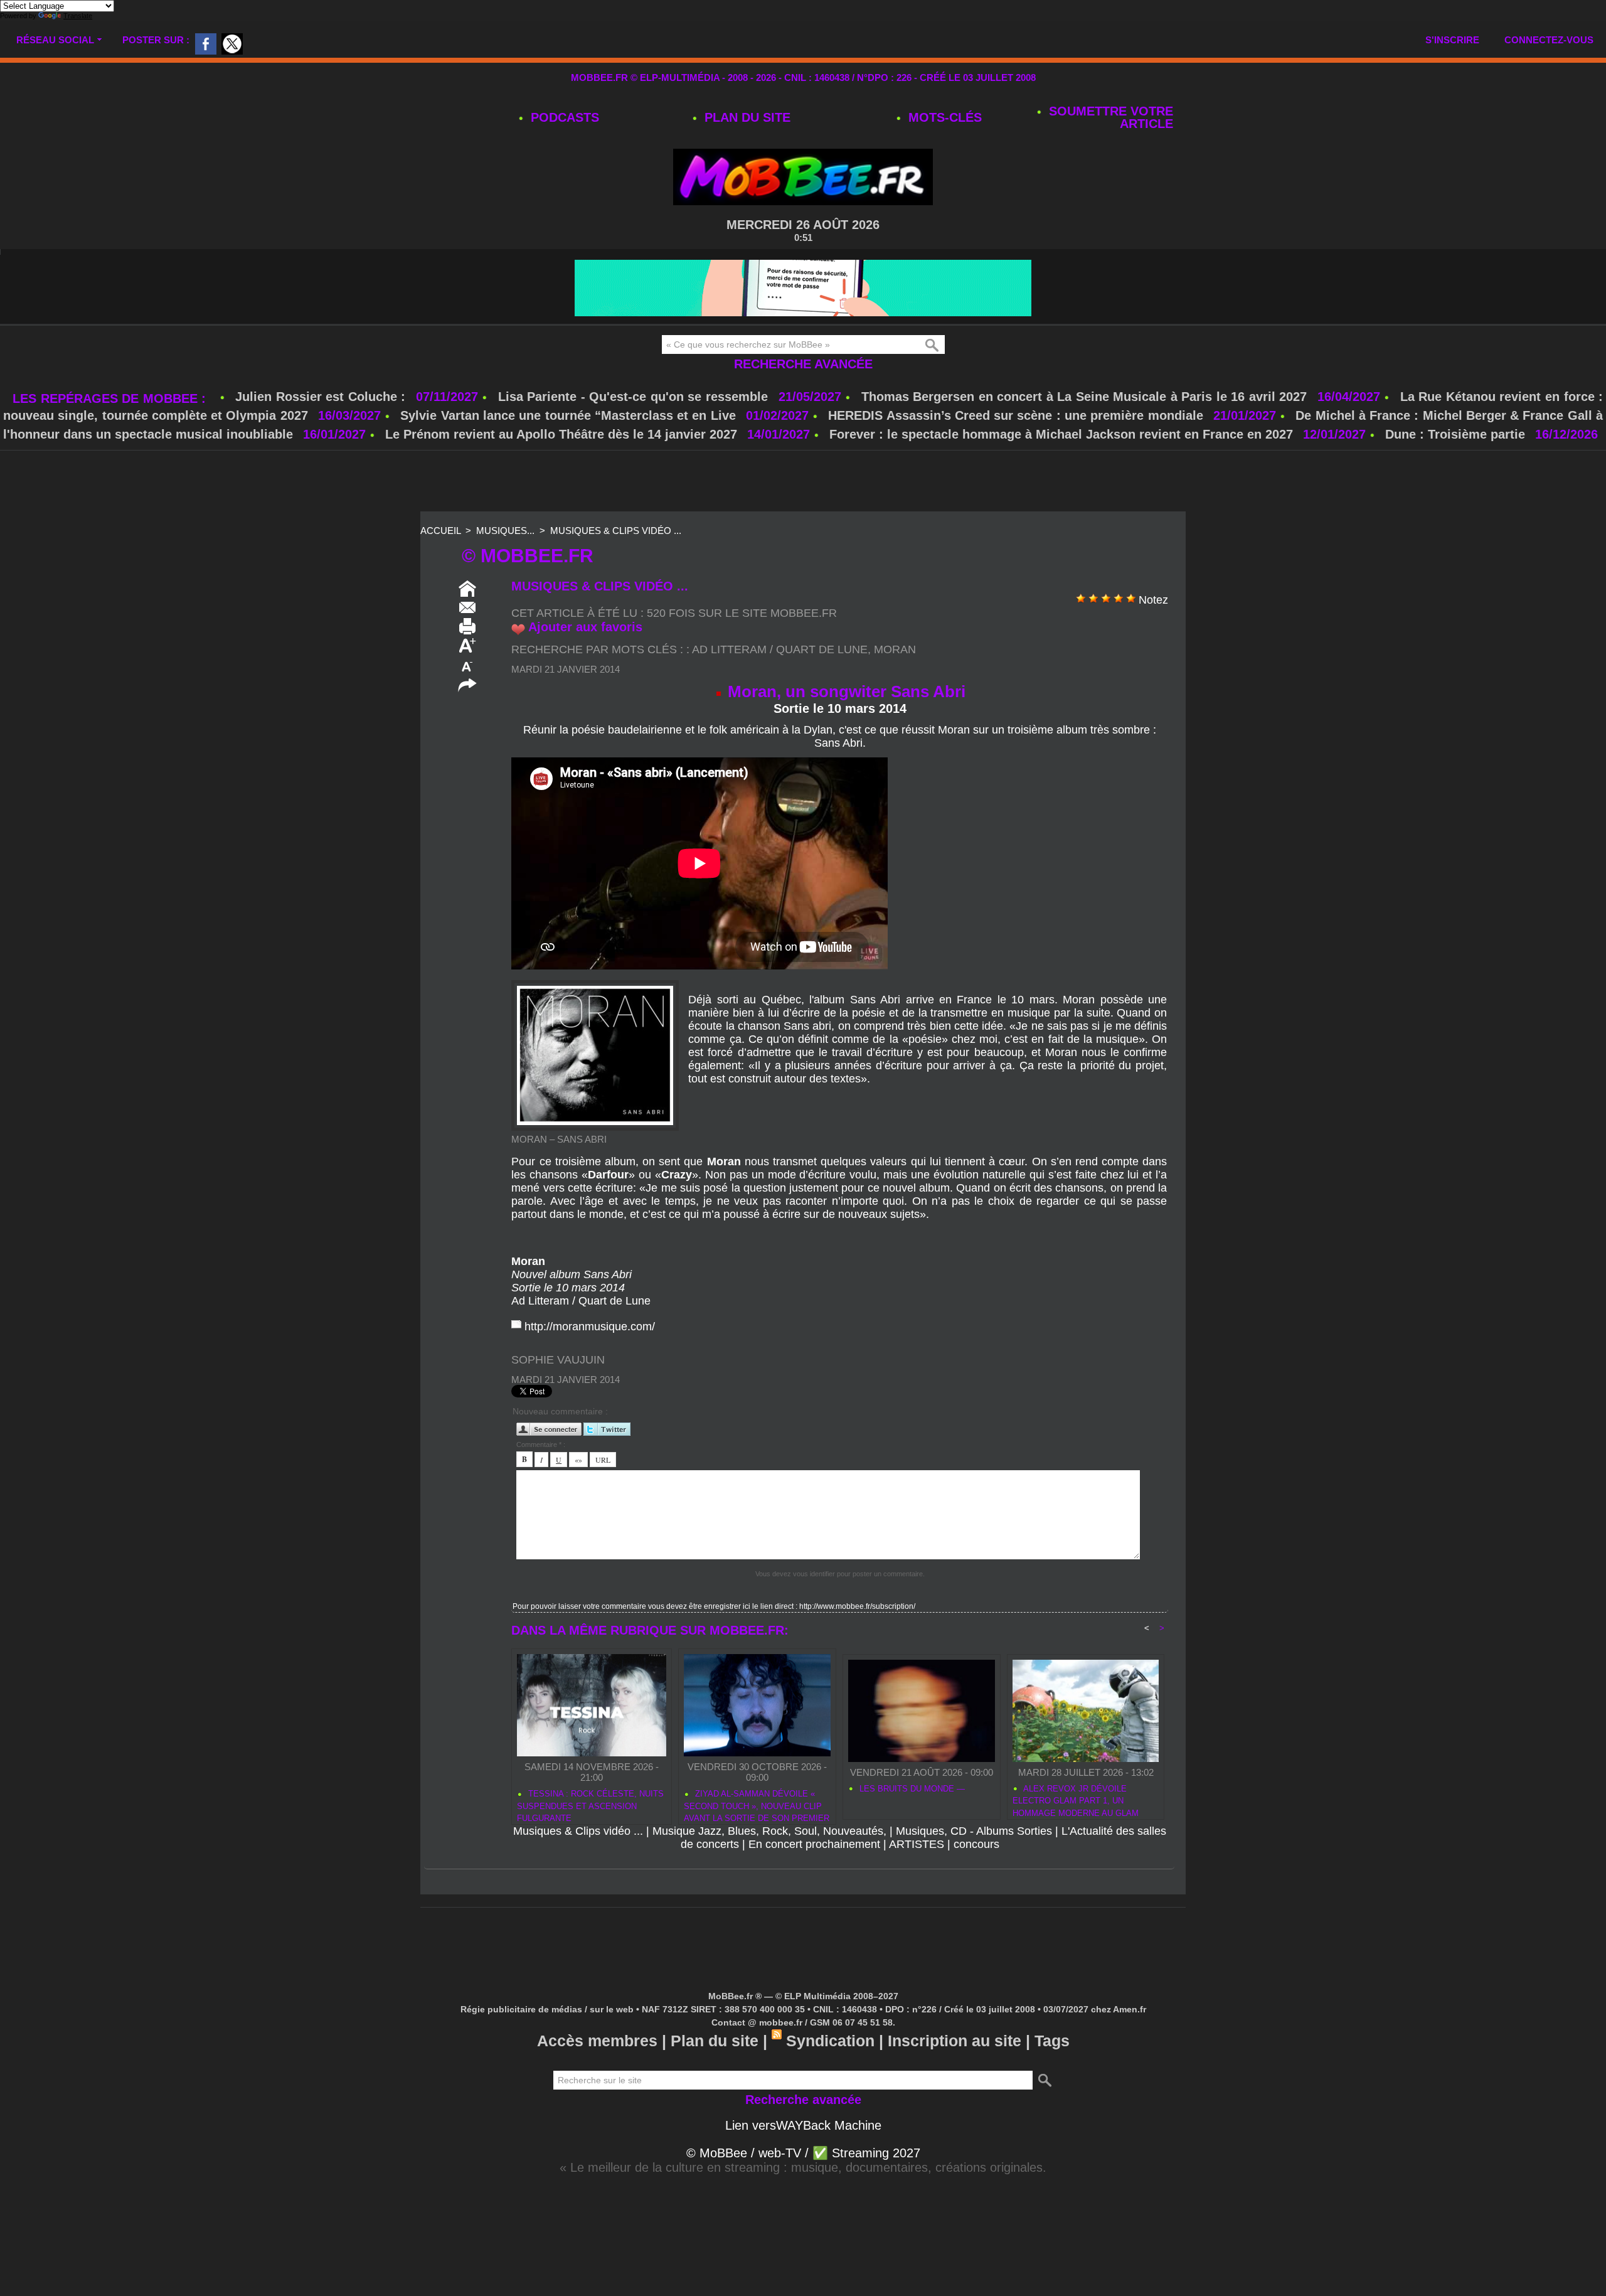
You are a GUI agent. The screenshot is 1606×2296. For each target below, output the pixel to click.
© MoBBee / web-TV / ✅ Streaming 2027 (803, 2153)
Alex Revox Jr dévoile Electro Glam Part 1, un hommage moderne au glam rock (1076, 1799)
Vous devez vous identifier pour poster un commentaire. (840, 1574)
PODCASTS (563, 117)
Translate (78, 16)
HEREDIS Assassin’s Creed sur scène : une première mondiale (1015, 415)
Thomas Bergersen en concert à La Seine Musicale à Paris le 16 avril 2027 (1084, 397)
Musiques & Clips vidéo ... (616, 531)
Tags (1052, 2041)
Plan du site (746, 117)
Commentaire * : (541, 1444)
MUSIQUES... (505, 531)
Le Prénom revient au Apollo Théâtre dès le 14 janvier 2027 (561, 434)
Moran (895, 649)
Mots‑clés (943, 117)
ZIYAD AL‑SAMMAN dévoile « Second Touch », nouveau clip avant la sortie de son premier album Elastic (757, 1804)
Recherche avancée (803, 364)
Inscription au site (955, 2041)
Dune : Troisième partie (1457, 434)
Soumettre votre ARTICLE (1109, 117)
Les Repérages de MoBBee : (111, 398)
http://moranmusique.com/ (590, 1327)
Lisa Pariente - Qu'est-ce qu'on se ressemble (635, 397)
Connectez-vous (1549, 40)
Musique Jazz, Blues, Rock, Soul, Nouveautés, (769, 1831)
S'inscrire (1452, 40)
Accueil (440, 531)
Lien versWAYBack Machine (803, 2125)
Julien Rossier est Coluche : (322, 397)
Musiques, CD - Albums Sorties (974, 1831)
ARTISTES (917, 1844)
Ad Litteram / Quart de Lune (780, 649)
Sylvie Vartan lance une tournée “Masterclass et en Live (568, 415)
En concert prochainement (814, 1844)
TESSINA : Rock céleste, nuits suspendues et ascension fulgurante (590, 1804)
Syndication (830, 2041)
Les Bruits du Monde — (911, 1789)
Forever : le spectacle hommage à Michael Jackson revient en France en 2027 (1061, 434)
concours (976, 1844)
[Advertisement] (803, 482)
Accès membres (597, 2041)
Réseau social (55, 40)
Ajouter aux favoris (585, 627)
